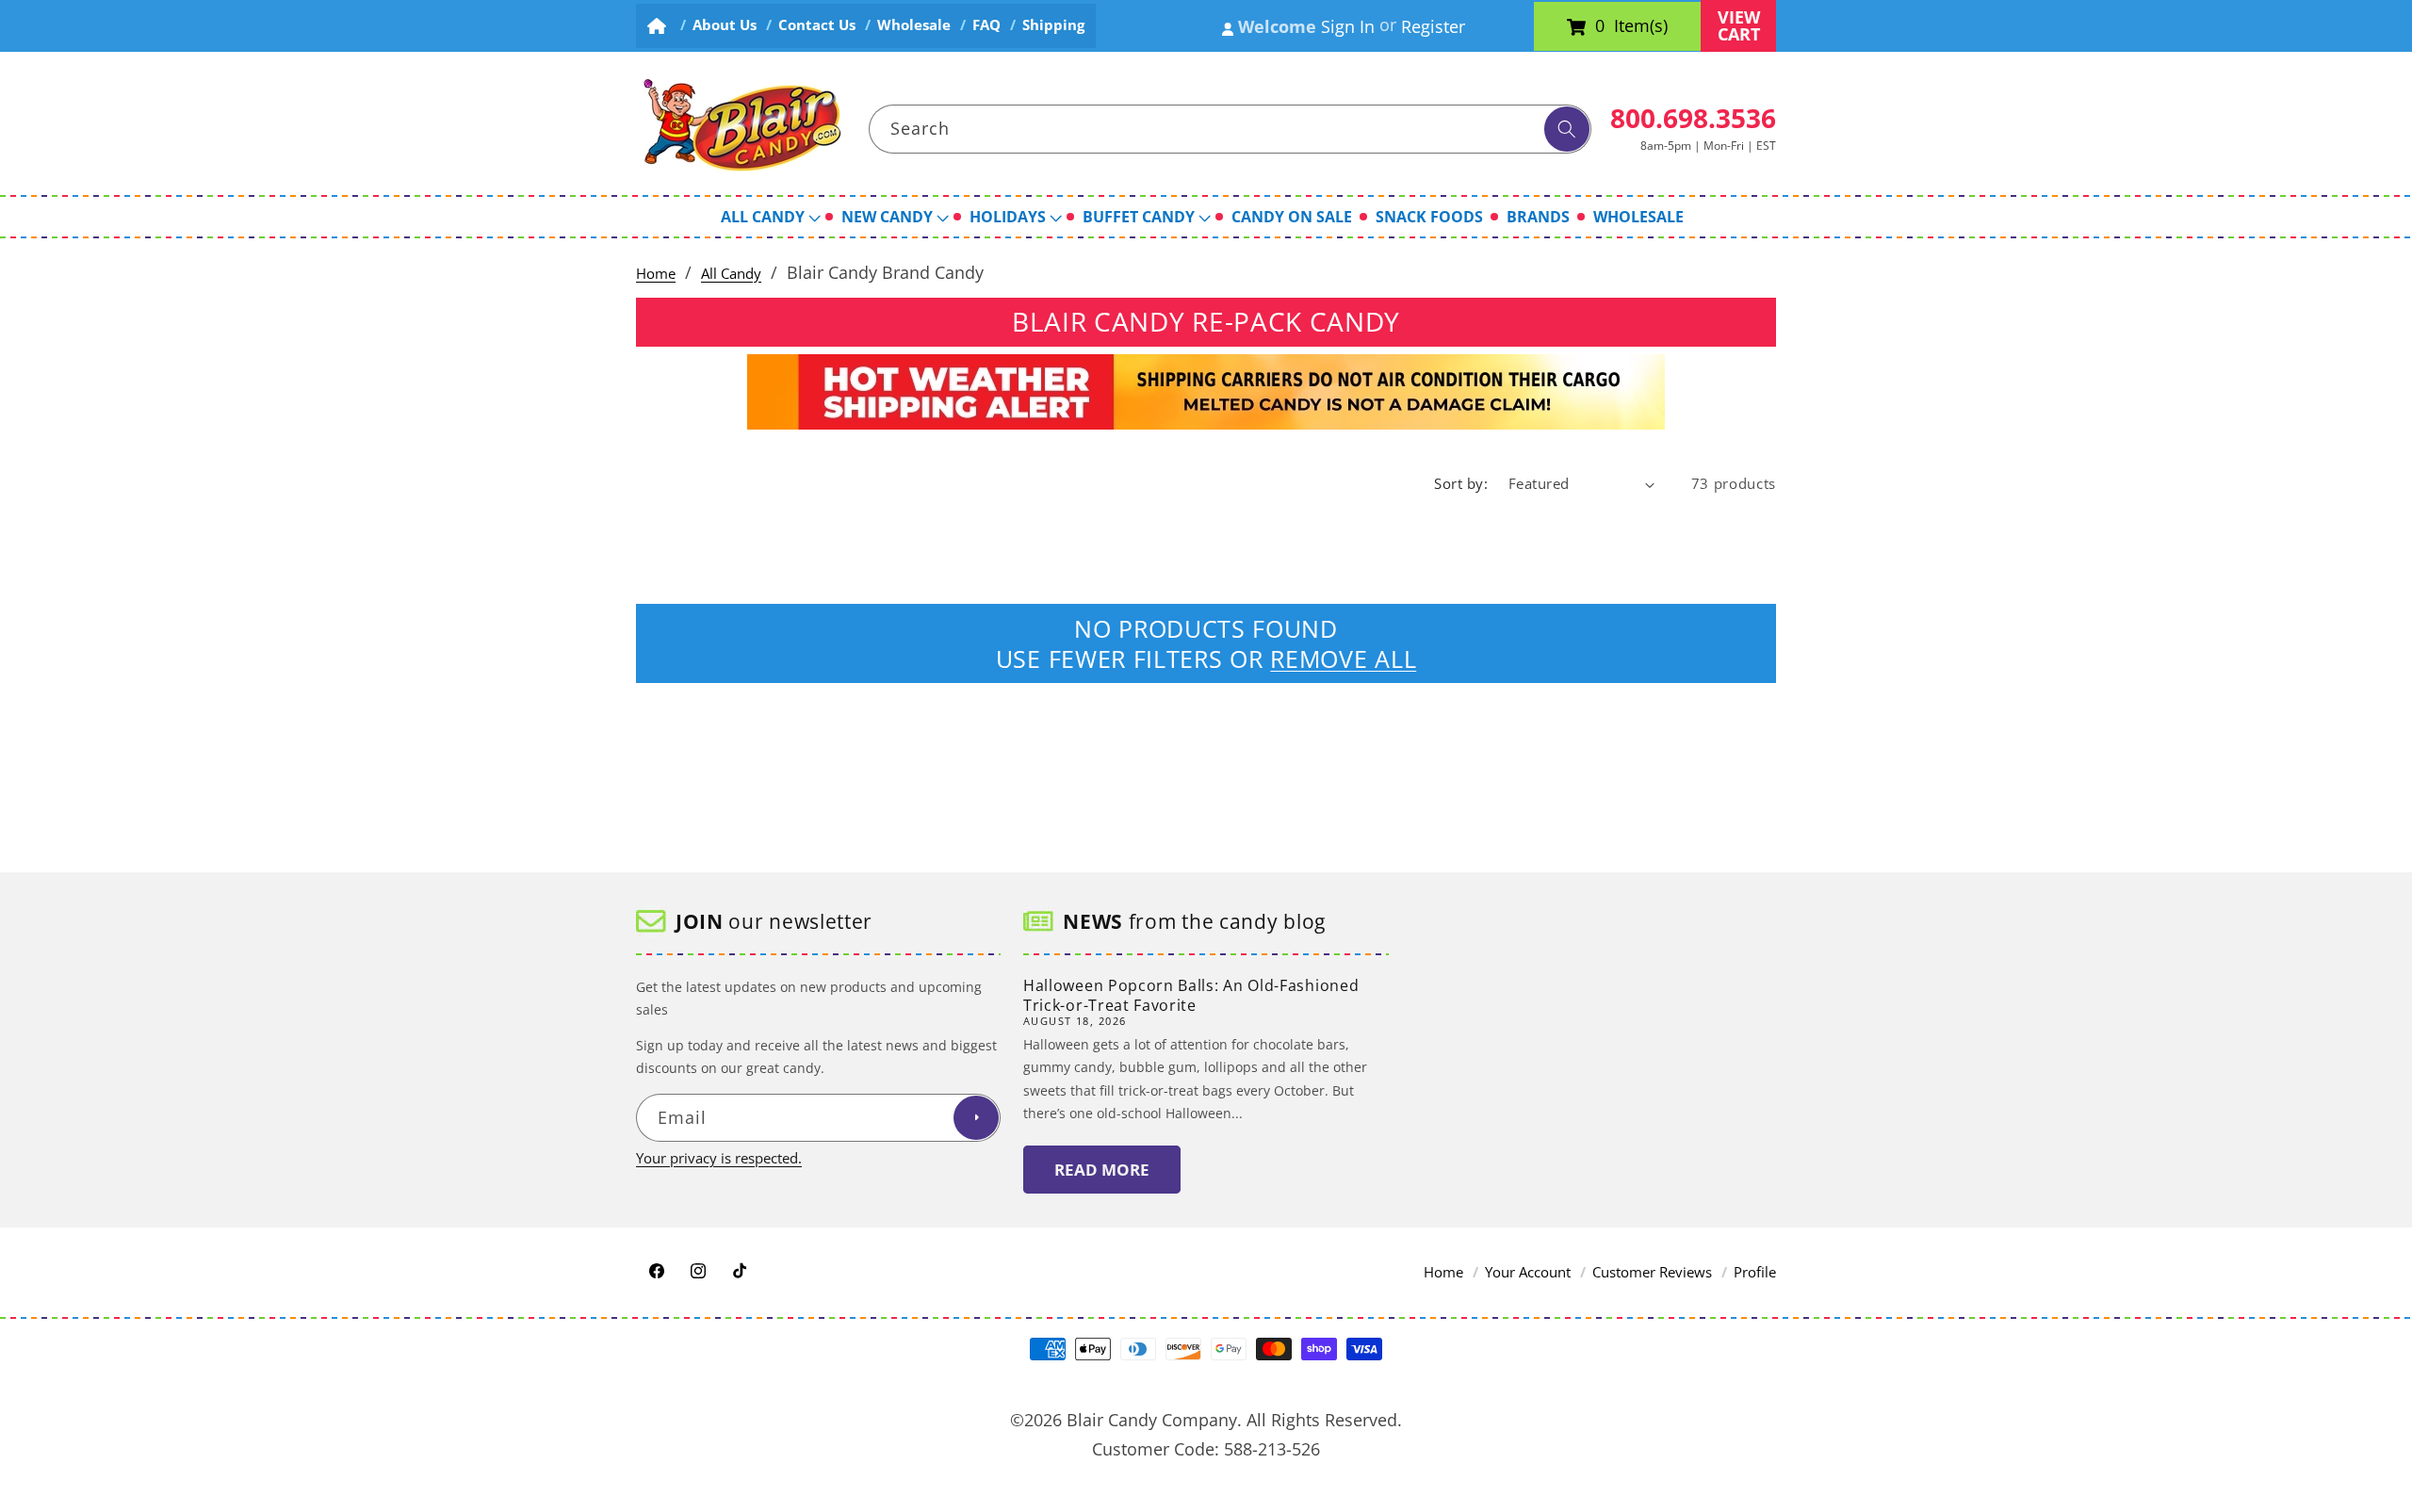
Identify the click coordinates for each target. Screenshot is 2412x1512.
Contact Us (817, 25)
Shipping (1053, 25)
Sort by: (1461, 484)
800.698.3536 (1693, 118)
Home (656, 274)
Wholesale (914, 25)
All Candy (731, 274)
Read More (1102, 1170)
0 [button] (1600, 26)
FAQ (986, 25)
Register (1433, 26)
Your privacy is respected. (719, 1158)
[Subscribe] (976, 1118)
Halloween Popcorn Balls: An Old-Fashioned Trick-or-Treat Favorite (1191, 995)
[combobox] (1230, 129)
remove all (1343, 658)
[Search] (1567, 129)
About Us (725, 25)
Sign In (1348, 26)
